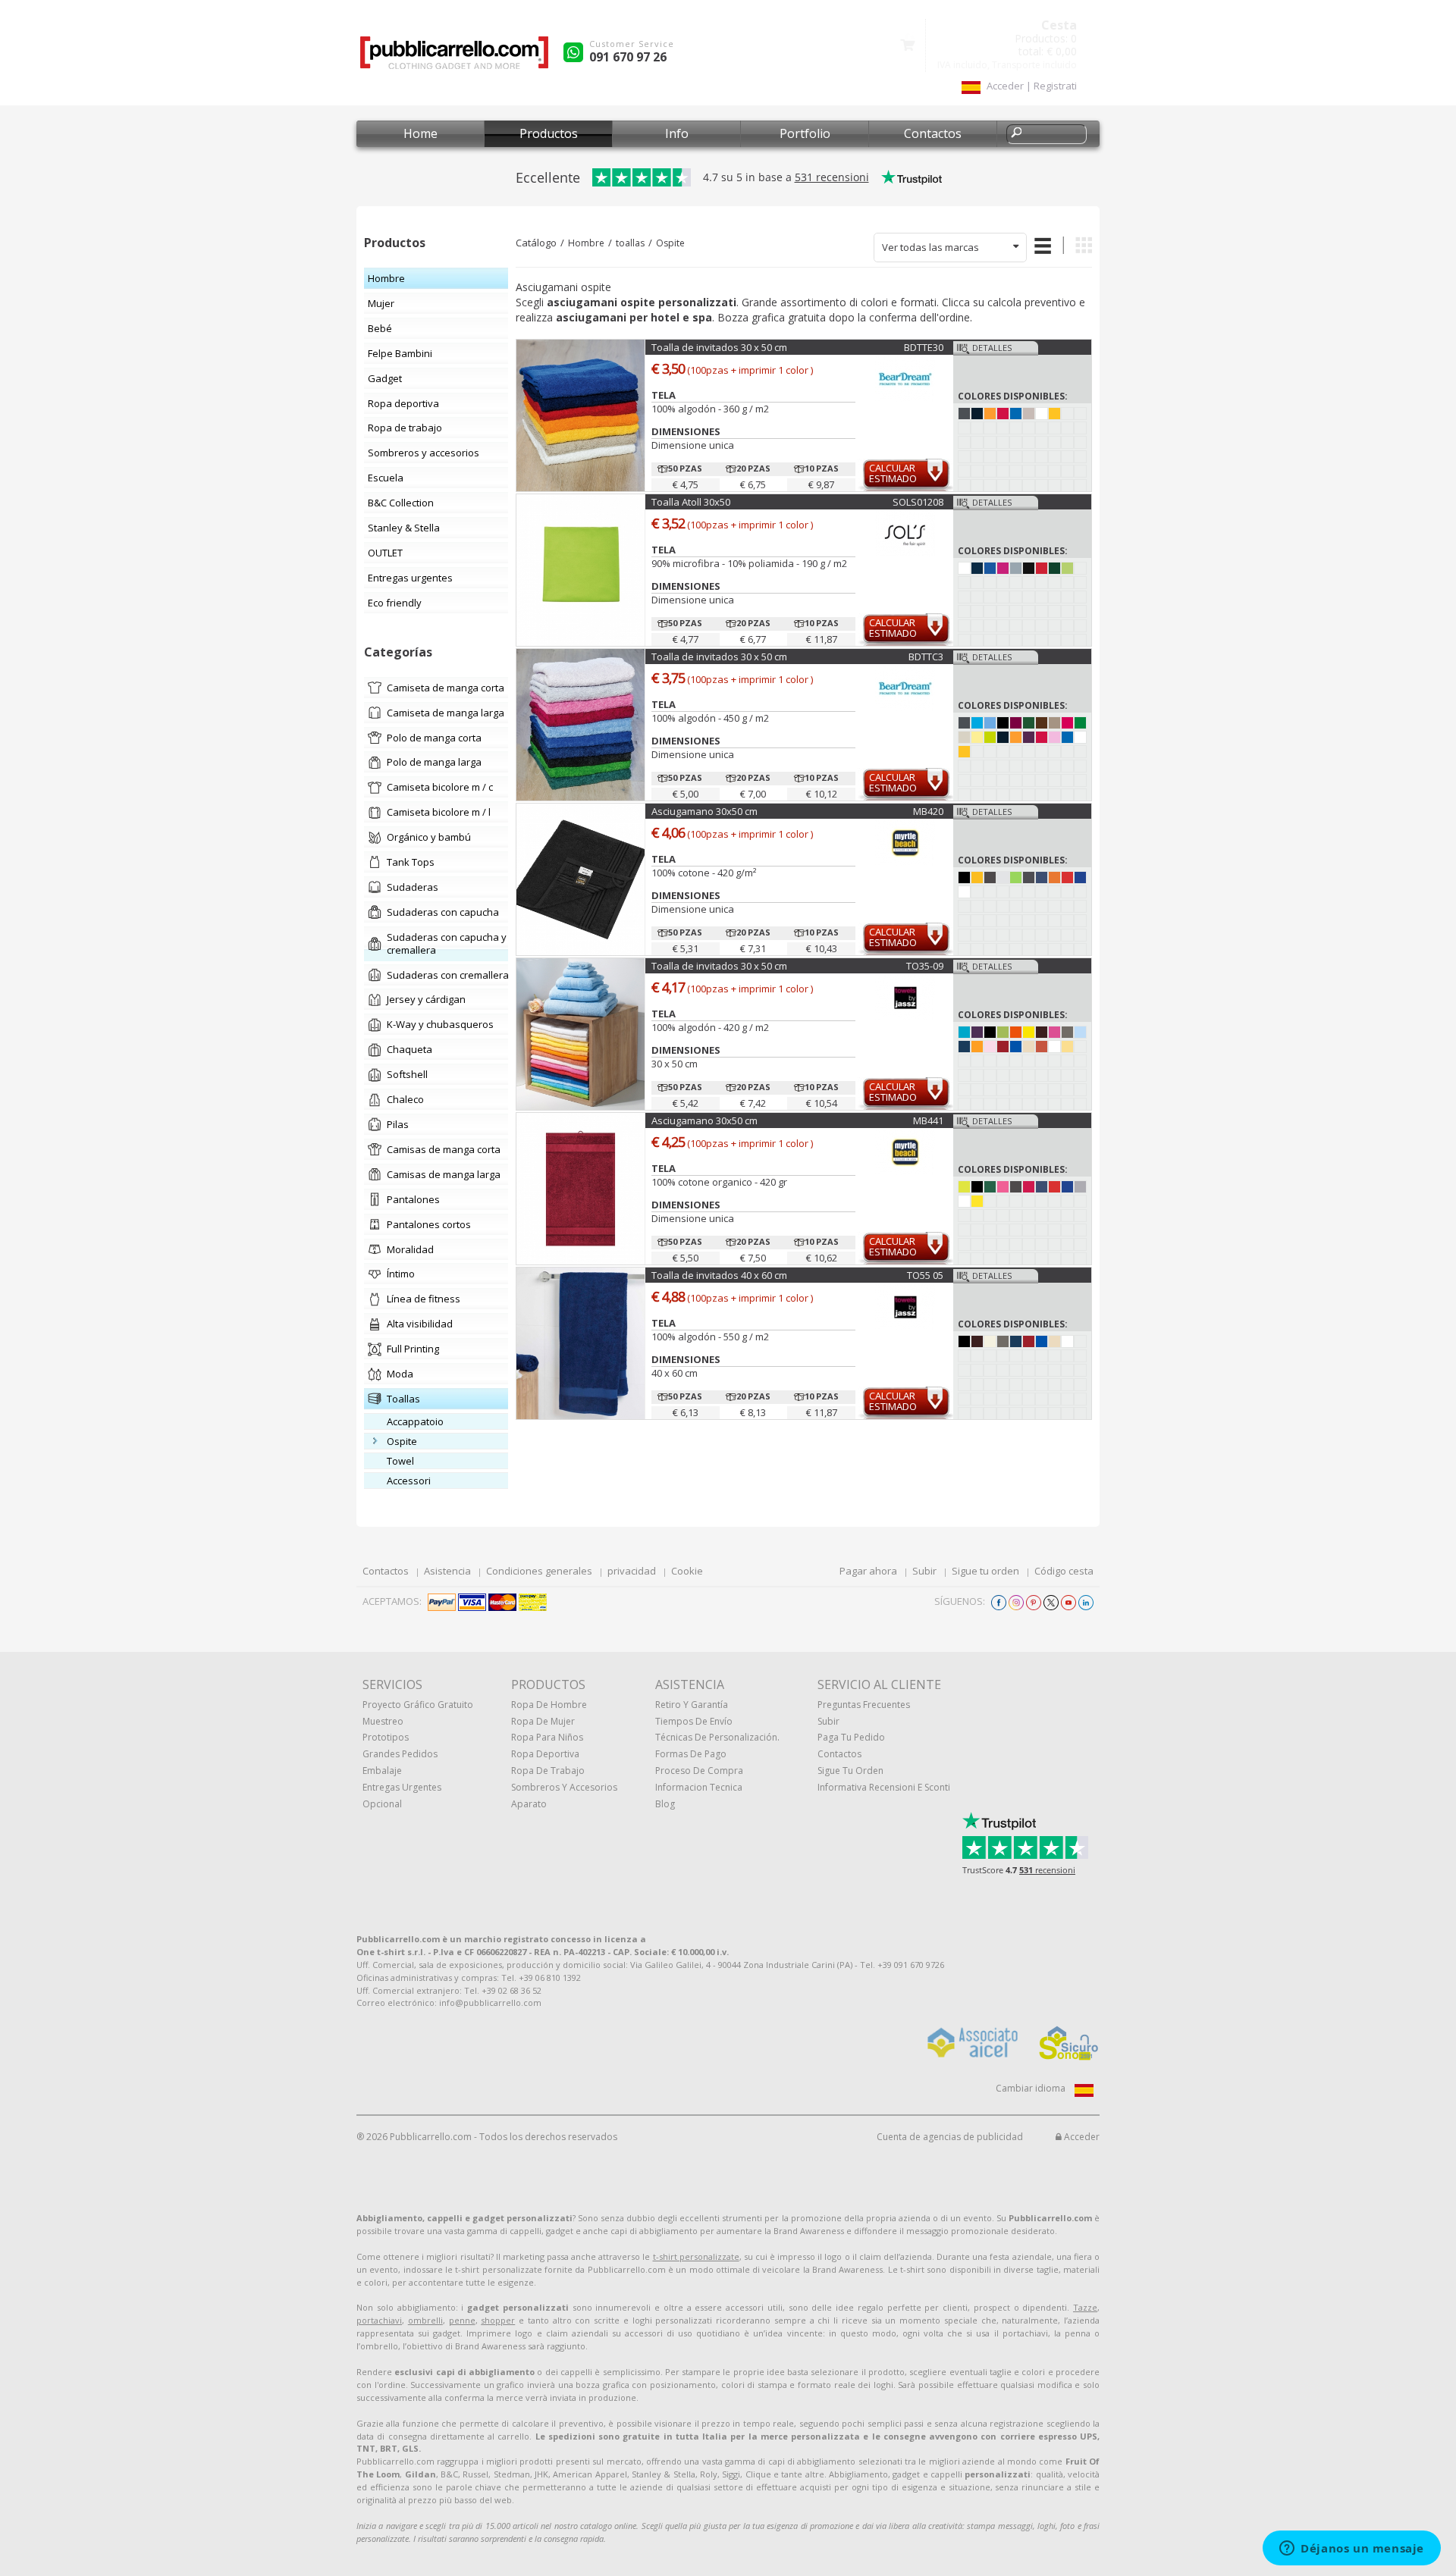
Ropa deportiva (545, 1754)
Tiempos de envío (694, 1721)
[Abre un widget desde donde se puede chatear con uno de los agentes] (1352, 2549)
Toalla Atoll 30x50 (691, 502)
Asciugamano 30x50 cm (704, 811)
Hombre (586, 243)
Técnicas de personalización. (717, 1737)
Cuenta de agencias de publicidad (950, 2137)
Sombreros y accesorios (564, 1787)
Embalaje (382, 1771)
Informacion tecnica (699, 1787)
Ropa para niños (547, 1737)
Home (420, 133)
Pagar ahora (868, 1571)
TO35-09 (925, 966)
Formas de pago (691, 1754)
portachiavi (379, 2320)
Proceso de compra (699, 1771)
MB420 (928, 811)
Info (677, 133)
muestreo (383, 1721)
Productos (549, 133)
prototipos (386, 1737)
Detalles (992, 348)
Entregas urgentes (402, 1787)
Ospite (670, 243)
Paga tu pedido (851, 1737)
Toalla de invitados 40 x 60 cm (719, 1275)
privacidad (632, 1571)
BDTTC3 (926, 657)
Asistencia (447, 1571)
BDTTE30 (924, 347)
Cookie (687, 1571)
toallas (630, 243)
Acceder (1081, 2137)
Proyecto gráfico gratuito (418, 1705)
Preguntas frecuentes (864, 1705)
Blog (665, 1804)
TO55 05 (925, 1275)
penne (462, 2320)
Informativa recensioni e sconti (884, 1787)
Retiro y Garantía (692, 1705)
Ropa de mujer (543, 1721)
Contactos (933, 133)
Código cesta (1064, 1571)
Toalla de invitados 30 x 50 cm (719, 347)
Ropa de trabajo (548, 1771)
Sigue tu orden (985, 1571)
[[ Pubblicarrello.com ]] (454, 58)
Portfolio (805, 133)
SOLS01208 (918, 502)
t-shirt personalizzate (696, 2256)
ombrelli (425, 2320)
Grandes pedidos (400, 1754)
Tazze (1085, 2307)
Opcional (382, 1804)
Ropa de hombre (549, 1705)
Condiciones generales (539, 1571)
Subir (924, 1571)
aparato (529, 1804)
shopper (498, 2320)
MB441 (928, 1120)
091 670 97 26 (628, 57)
